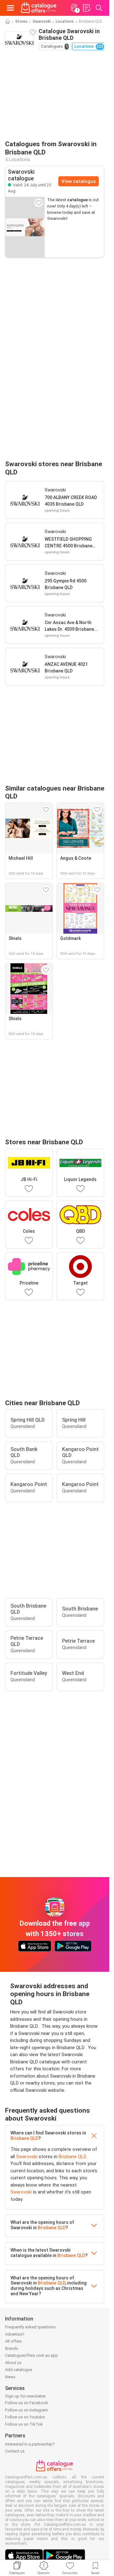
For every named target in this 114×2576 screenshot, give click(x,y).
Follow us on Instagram (26, 2410)
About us (13, 2363)
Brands (12, 2348)
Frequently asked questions (30, 2327)
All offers (13, 2341)
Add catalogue (19, 2370)
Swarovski (42, 21)
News (10, 2377)
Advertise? (15, 2334)
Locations (65, 21)
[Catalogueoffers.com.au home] (39, 8)
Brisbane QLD (24, 2138)
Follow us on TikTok (24, 2424)
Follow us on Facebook (27, 2403)
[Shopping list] (86, 8)
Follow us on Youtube (25, 2417)
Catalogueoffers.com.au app (32, 2355)
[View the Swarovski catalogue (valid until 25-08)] (25, 227)
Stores (21, 21)
